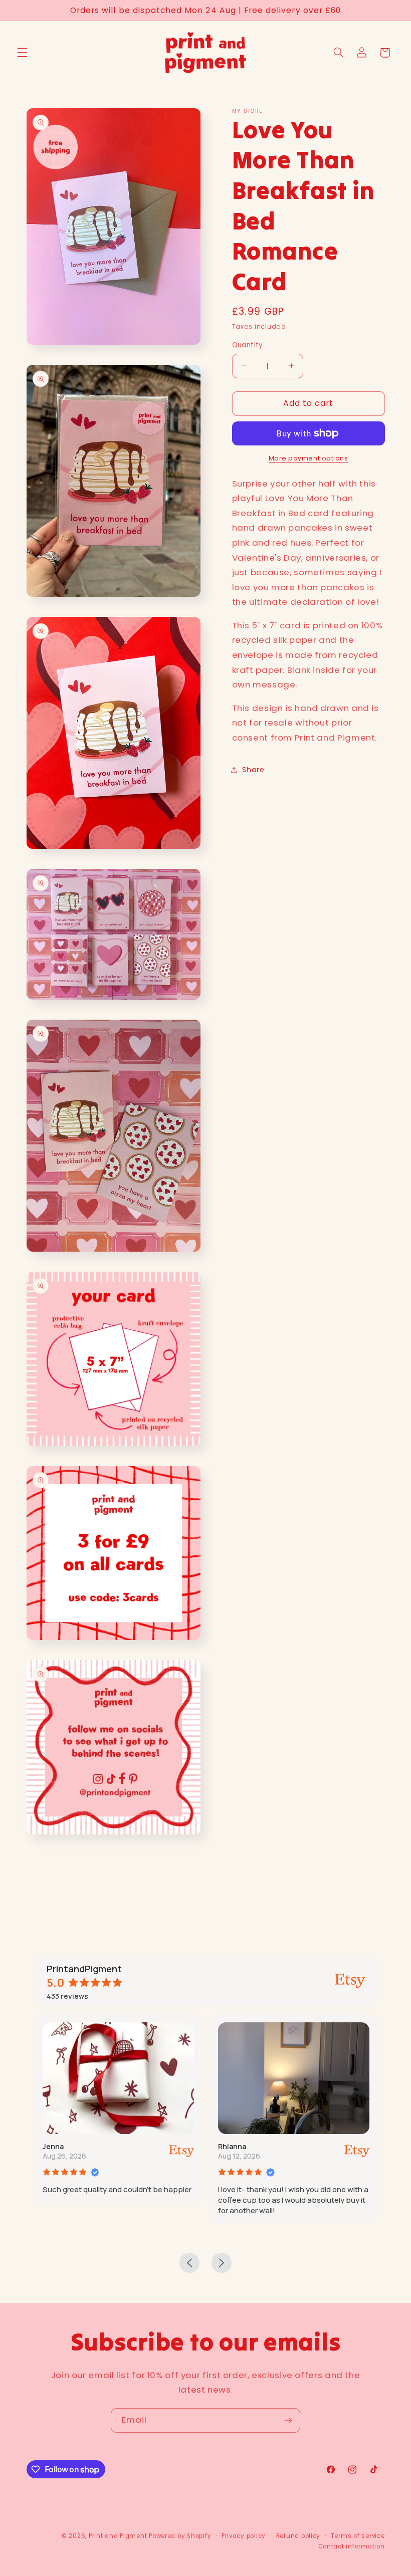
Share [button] (253, 770)
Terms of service (358, 2536)
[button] (22, 53)
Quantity (248, 345)
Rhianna (232, 2146)
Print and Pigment (118, 2536)
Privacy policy (244, 2536)
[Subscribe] (288, 2420)
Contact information (352, 2546)
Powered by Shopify (180, 2536)
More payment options (309, 458)
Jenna (53, 2146)
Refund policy (298, 2536)
